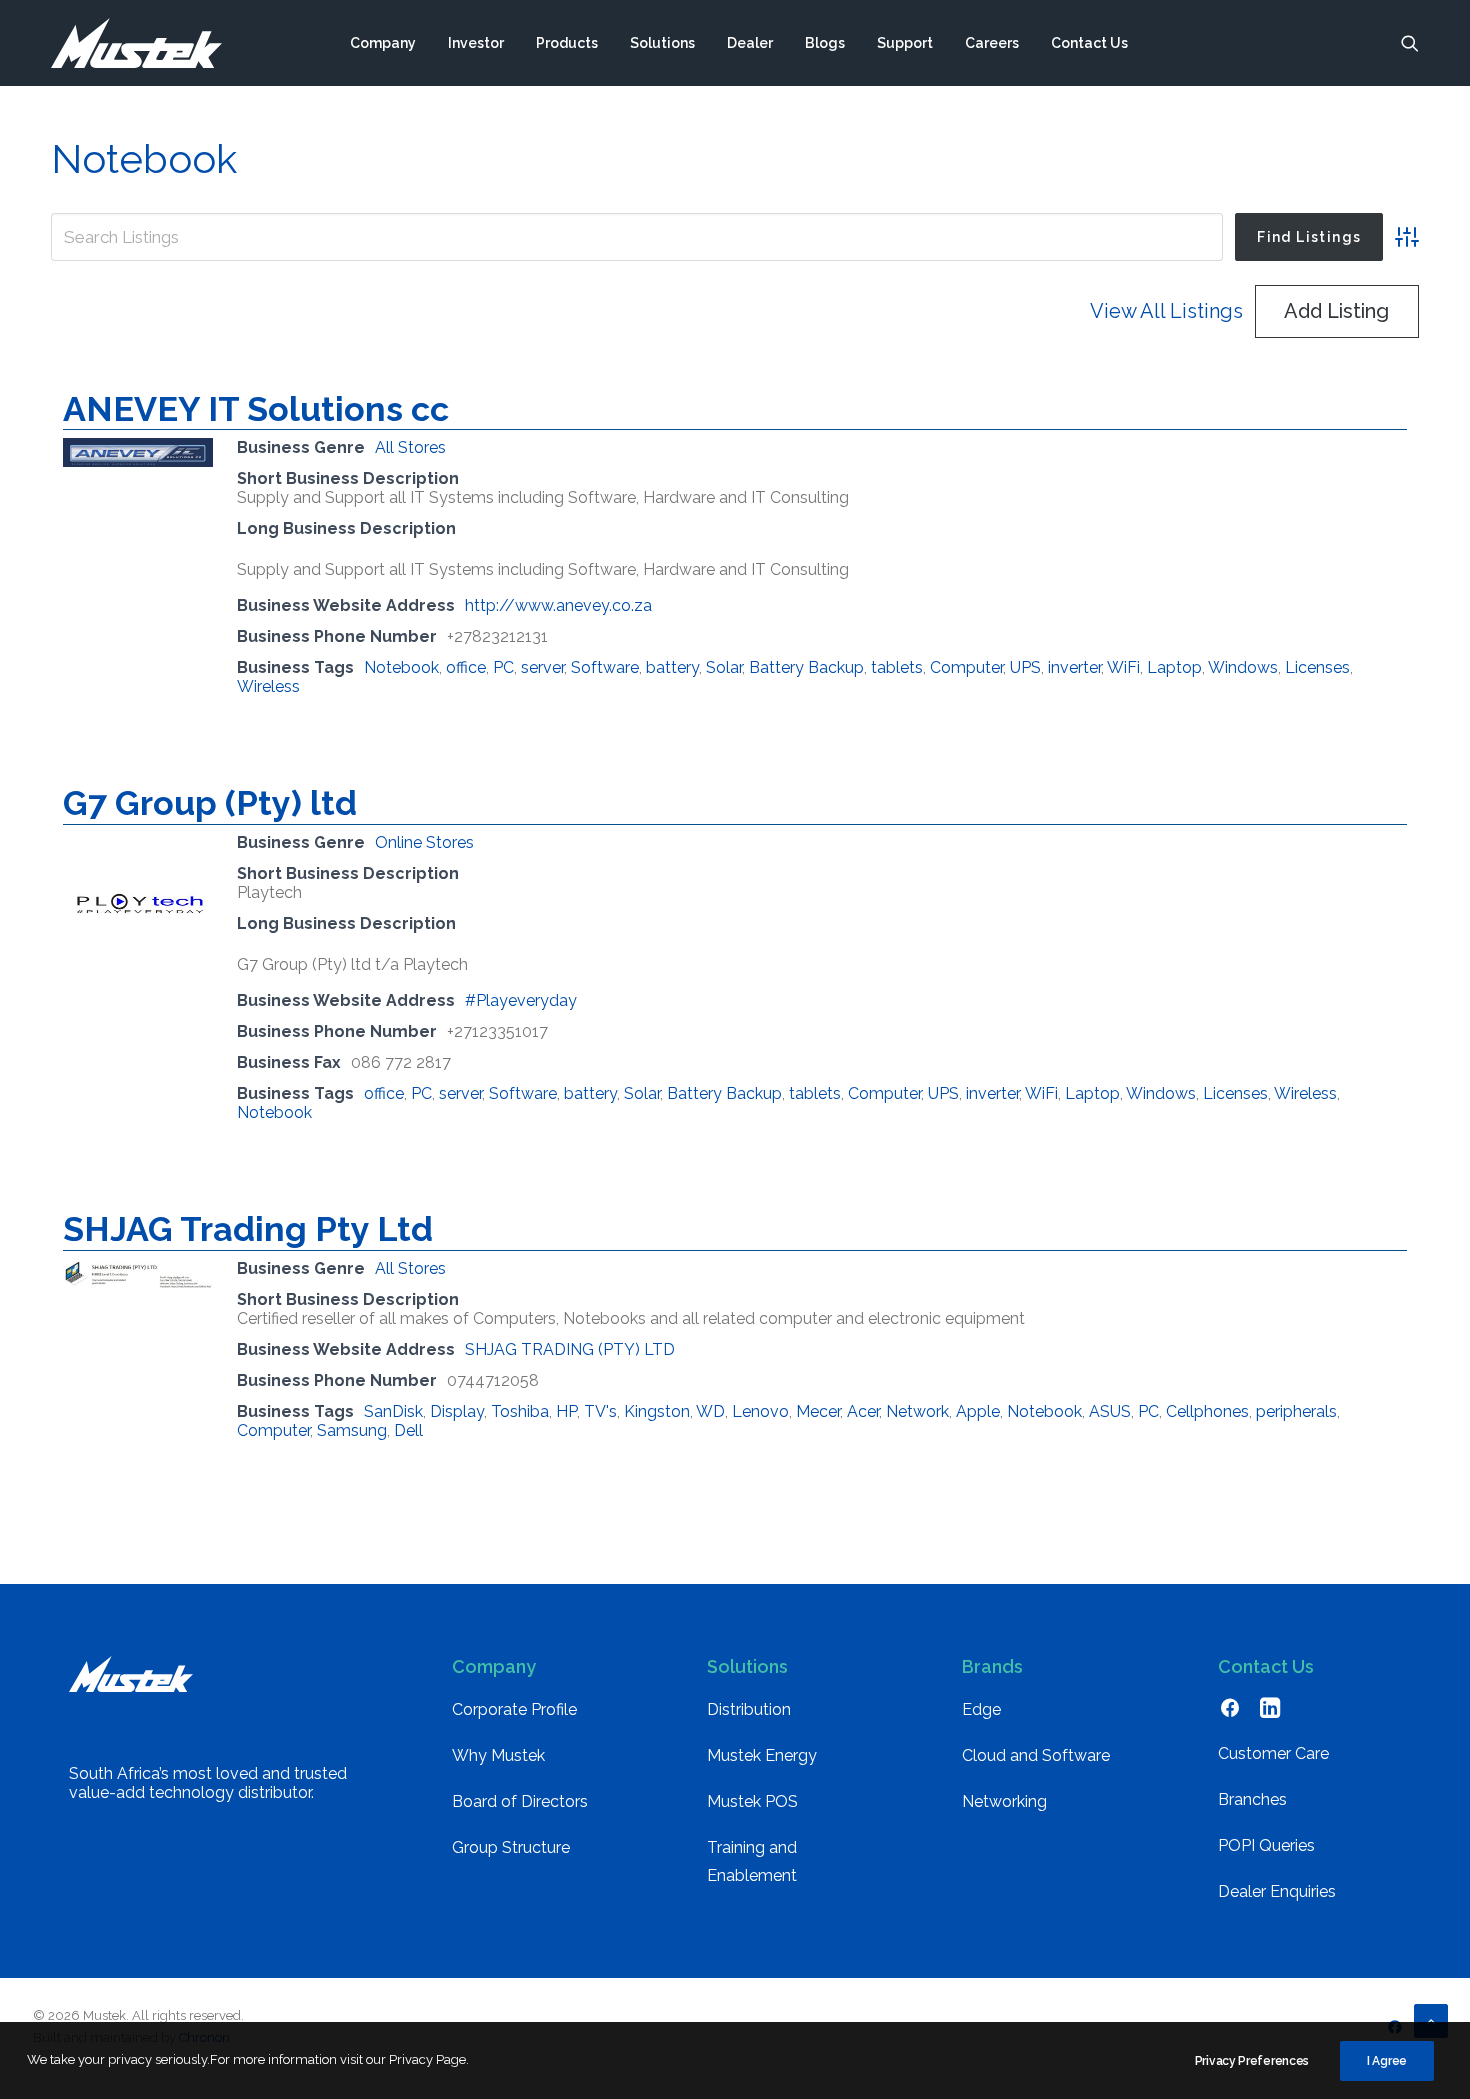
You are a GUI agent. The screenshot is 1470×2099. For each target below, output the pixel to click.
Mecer (818, 1411)
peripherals (1296, 1411)
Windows (1243, 667)
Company (383, 43)
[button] (1410, 43)
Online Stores (424, 842)
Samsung (352, 1430)
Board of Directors (520, 1801)
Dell (408, 1430)
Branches (1252, 1799)
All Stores (410, 447)
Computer (966, 667)
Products (567, 43)
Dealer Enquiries (1277, 1891)
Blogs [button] (825, 43)
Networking (1004, 1801)
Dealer (750, 43)
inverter (1074, 667)
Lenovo (760, 1411)
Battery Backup (806, 667)
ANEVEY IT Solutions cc (256, 409)
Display (457, 1411)
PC (503, 667)
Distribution (749, 1709)
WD (710, 1411)
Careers (992, 43)
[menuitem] (383, 43)
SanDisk (393, 1411)
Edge (981, 1709)
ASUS (1110, 1411)
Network (917, 1411)
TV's (600, 1411)
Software (605, 667)
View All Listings (1166, 311)
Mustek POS (752, 1801)
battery (672, 667)
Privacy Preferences (1252, 2061)
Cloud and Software (1036, 1755)
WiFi (1123, 667)
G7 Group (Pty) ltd (210, 803)
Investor (476, 43)
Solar (724, 667)
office (466, 667)
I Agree (1387, 2061)
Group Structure (511, 1847)
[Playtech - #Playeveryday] (138, 968)
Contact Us (1089, 43)
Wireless (268, 686)
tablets (897, 667)
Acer (863, 1411)
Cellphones (1207, 1411)
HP (566, 1411)
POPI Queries (1266, 1845)
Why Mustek (498, 1755)
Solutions (662, 43)
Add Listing (1336, 311)
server (542, 667)
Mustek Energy (762, 1755)
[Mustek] (136, 43)
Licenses (1317, 667)
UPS (1025, 667)
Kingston (657, 1411)
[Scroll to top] (1431, 2019)
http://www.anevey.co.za (558, 605)
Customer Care (1273, 1753)
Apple (978, 1411)
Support (905, 43)
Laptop (1174, 667)
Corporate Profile (514, 1709)
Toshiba (520, 1411)
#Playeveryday (521, 1000)
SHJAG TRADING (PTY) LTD (570, 1349)
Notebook (401, 667)
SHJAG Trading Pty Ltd (248, 1229)
